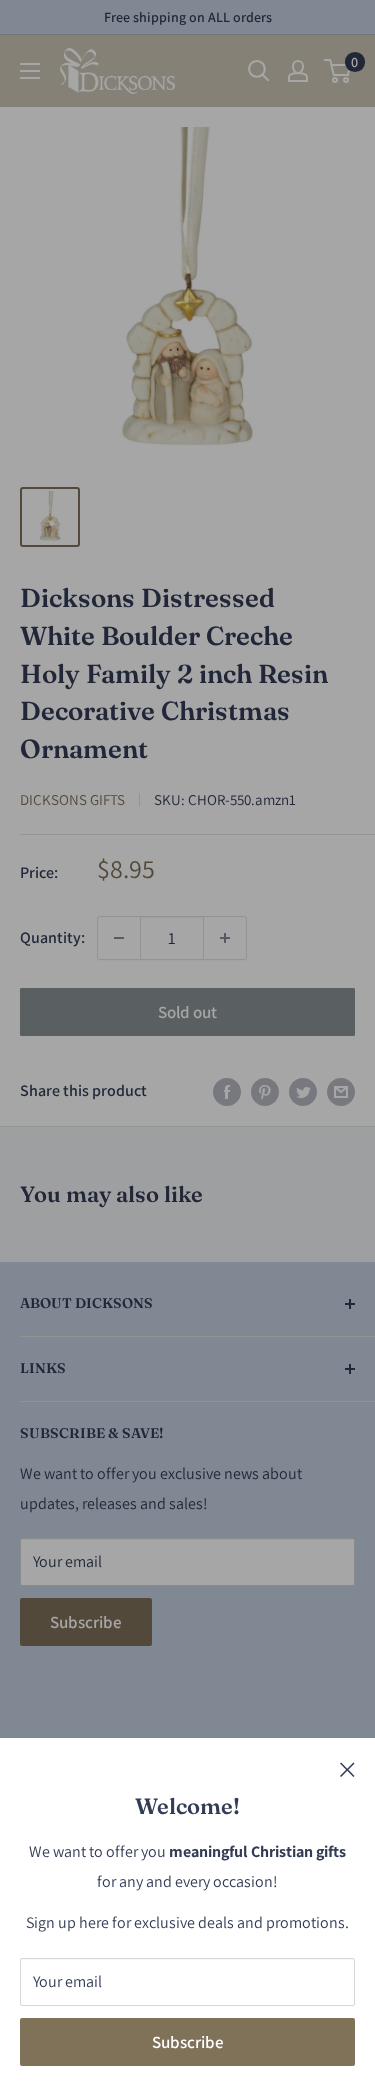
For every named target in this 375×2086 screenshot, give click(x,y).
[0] (338, 71)
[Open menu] (30, 71)
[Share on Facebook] (227, 1091)
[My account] (298, 71)
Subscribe (188, 2042)
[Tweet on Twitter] (303, 1091)
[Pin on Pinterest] (265, 1091)
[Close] (347, 1769)
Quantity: (52, 937)
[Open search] (259, 71)
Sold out (187, 1012)
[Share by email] (341, 1091)
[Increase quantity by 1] (225, 938)
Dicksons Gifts (72, 799)
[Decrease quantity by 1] (119, 938)
